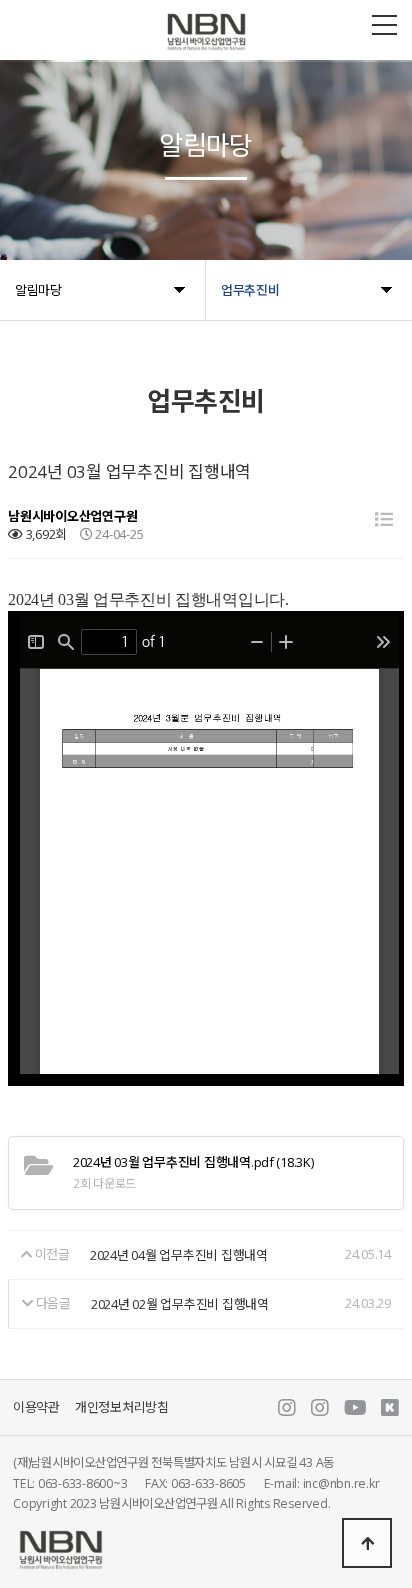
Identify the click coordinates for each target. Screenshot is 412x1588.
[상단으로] (367, 1543)
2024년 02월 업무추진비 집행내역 (180, 1304)
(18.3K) (193, 1162)
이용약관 (36, 1408)
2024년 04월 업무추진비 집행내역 (179, 1256)
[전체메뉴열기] (384, 25)
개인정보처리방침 (122, 1408)
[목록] (384, 519)
